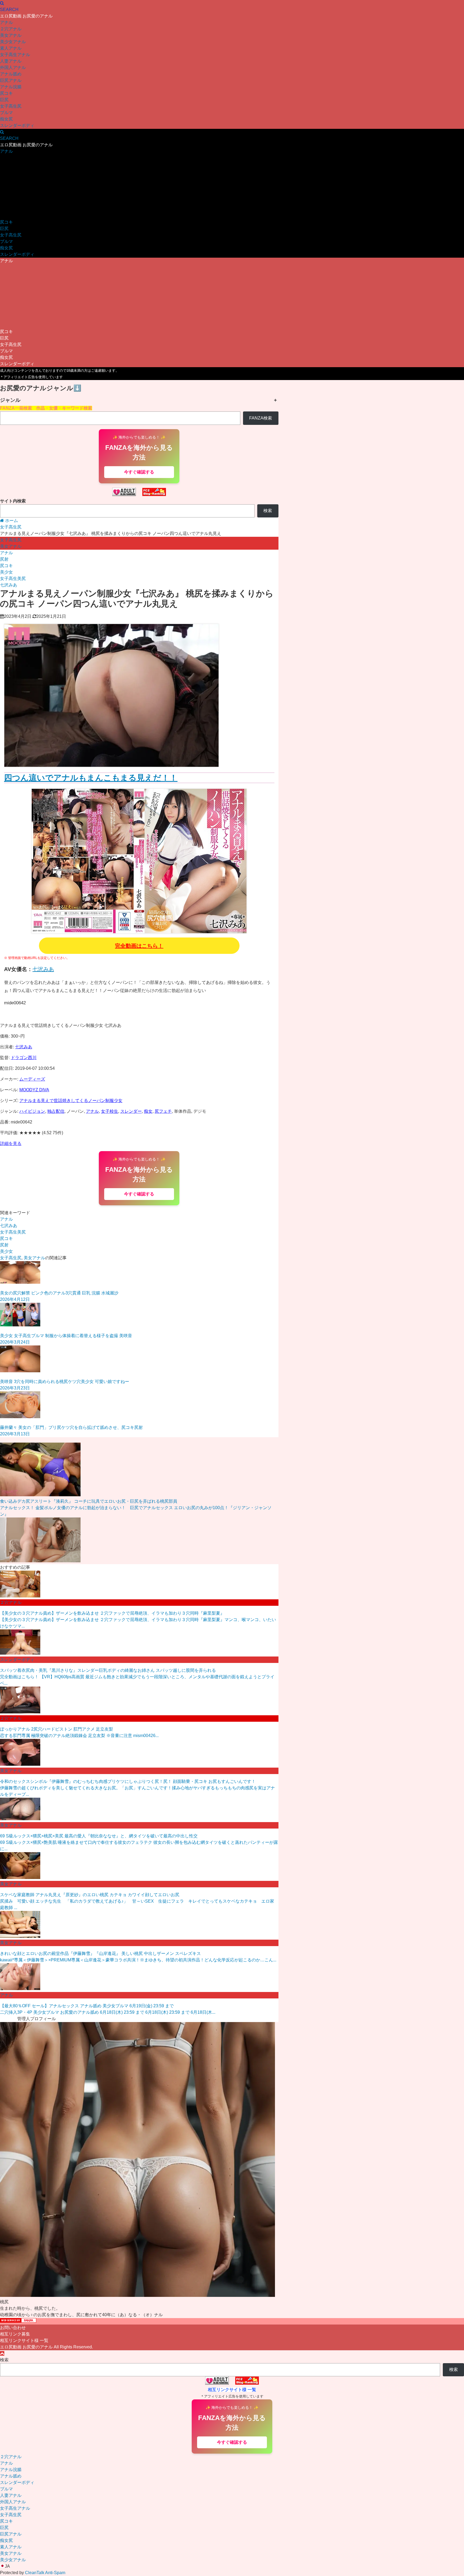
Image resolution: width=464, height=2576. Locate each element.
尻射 (4, 559)
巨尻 (4, 100)
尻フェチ (163, 1111)
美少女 (6, 572)
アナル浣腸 (11, 87)
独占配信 (56, 1111)
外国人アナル (13, 67)
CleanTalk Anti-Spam (45, 2573)
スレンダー (131, 1111)
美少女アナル (13, 42)
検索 (268, 511)
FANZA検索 (261, 418)
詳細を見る (11, 1143)
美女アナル (11, 35)
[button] (232, 2566)
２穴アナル (11, 29)
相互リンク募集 (15, 2334)
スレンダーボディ (17, 125)
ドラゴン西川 (24, 1058)
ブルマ (6, 113)
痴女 (148, 1111)
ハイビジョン (32, 1111)
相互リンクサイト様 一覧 (24, 2340)
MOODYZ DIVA (34, 1090)
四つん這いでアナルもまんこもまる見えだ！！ (91, 778)
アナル (6, 22)
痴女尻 (6, 119)
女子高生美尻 (13, 579)
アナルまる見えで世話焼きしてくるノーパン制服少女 (71, 1101)
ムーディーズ (32, 1079)
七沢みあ (9, 585)
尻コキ (6, 93)
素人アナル (11, 48)
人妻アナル (11, 61)
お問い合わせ (13, 2328)
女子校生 (110, 1111)
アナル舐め (11, 74)
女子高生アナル (15, 55)
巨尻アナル (11, 80)
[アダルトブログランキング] (124, 495)
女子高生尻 (11, 106)
